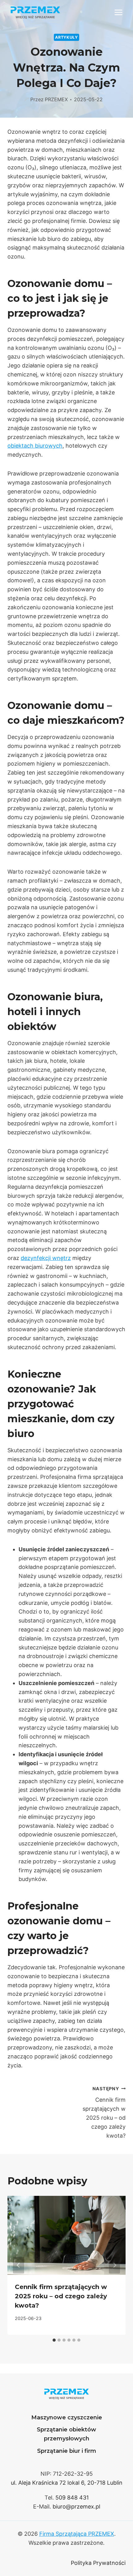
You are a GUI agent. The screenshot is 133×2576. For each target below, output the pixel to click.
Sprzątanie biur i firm (67, 2451)
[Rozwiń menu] (118, 12)
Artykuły (66, 37)
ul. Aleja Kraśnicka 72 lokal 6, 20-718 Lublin (67, 2483)
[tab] (54, 2340)
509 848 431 (72, 2498)
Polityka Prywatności (98, 2563)
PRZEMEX (56, 99)
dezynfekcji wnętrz (46, 1258)
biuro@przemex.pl (76, 2506)
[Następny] (114, 2265)
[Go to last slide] (19, 2265)
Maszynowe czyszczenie (67, 2417)
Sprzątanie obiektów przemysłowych (66, 2434)
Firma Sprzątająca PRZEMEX (77, 2534)
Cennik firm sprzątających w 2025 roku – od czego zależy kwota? (104, 2112)
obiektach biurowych (35, 446)
